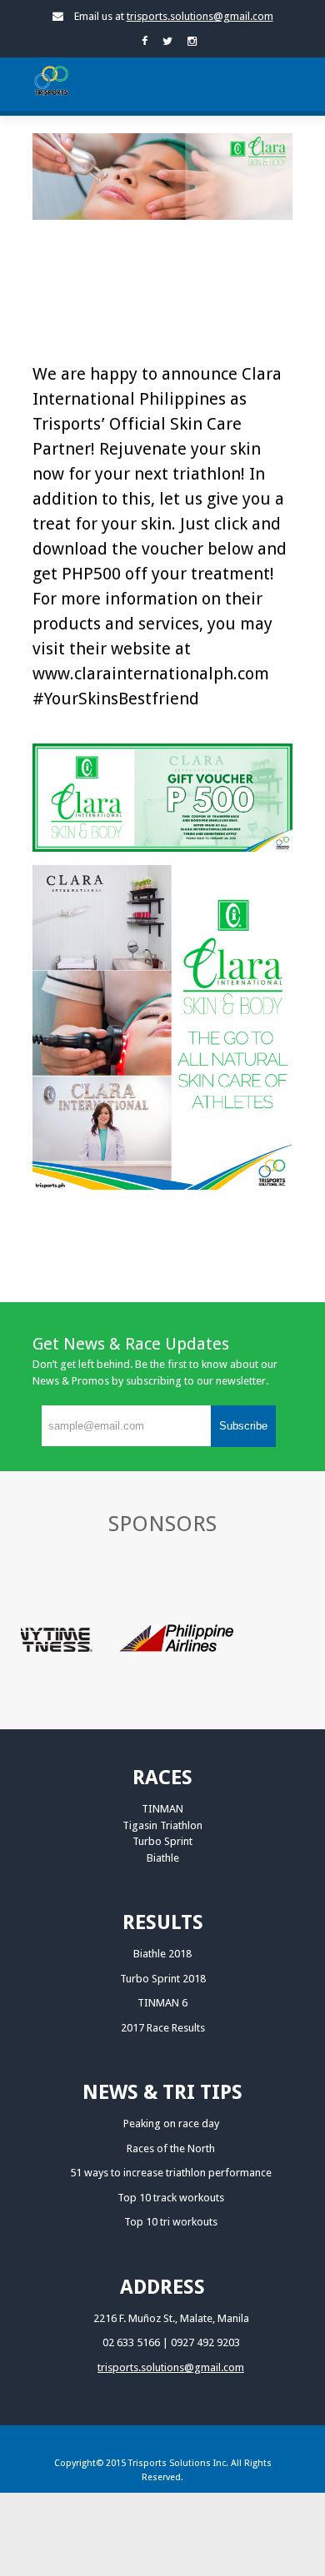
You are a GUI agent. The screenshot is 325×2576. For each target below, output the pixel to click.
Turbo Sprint (162, 1841)
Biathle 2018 (162, 1954)
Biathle (163, 1858)
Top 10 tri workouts (171, 2222)
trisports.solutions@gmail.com (200, 16)
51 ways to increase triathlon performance (171, 2173)
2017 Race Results (163, 2028)
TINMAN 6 (162, 2003)
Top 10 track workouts (171, 2198)
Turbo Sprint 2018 (163, 1979)
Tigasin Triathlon (162, 1825)
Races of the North (171, 2148)
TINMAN (162, 1809)
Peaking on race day (171, 2123)
